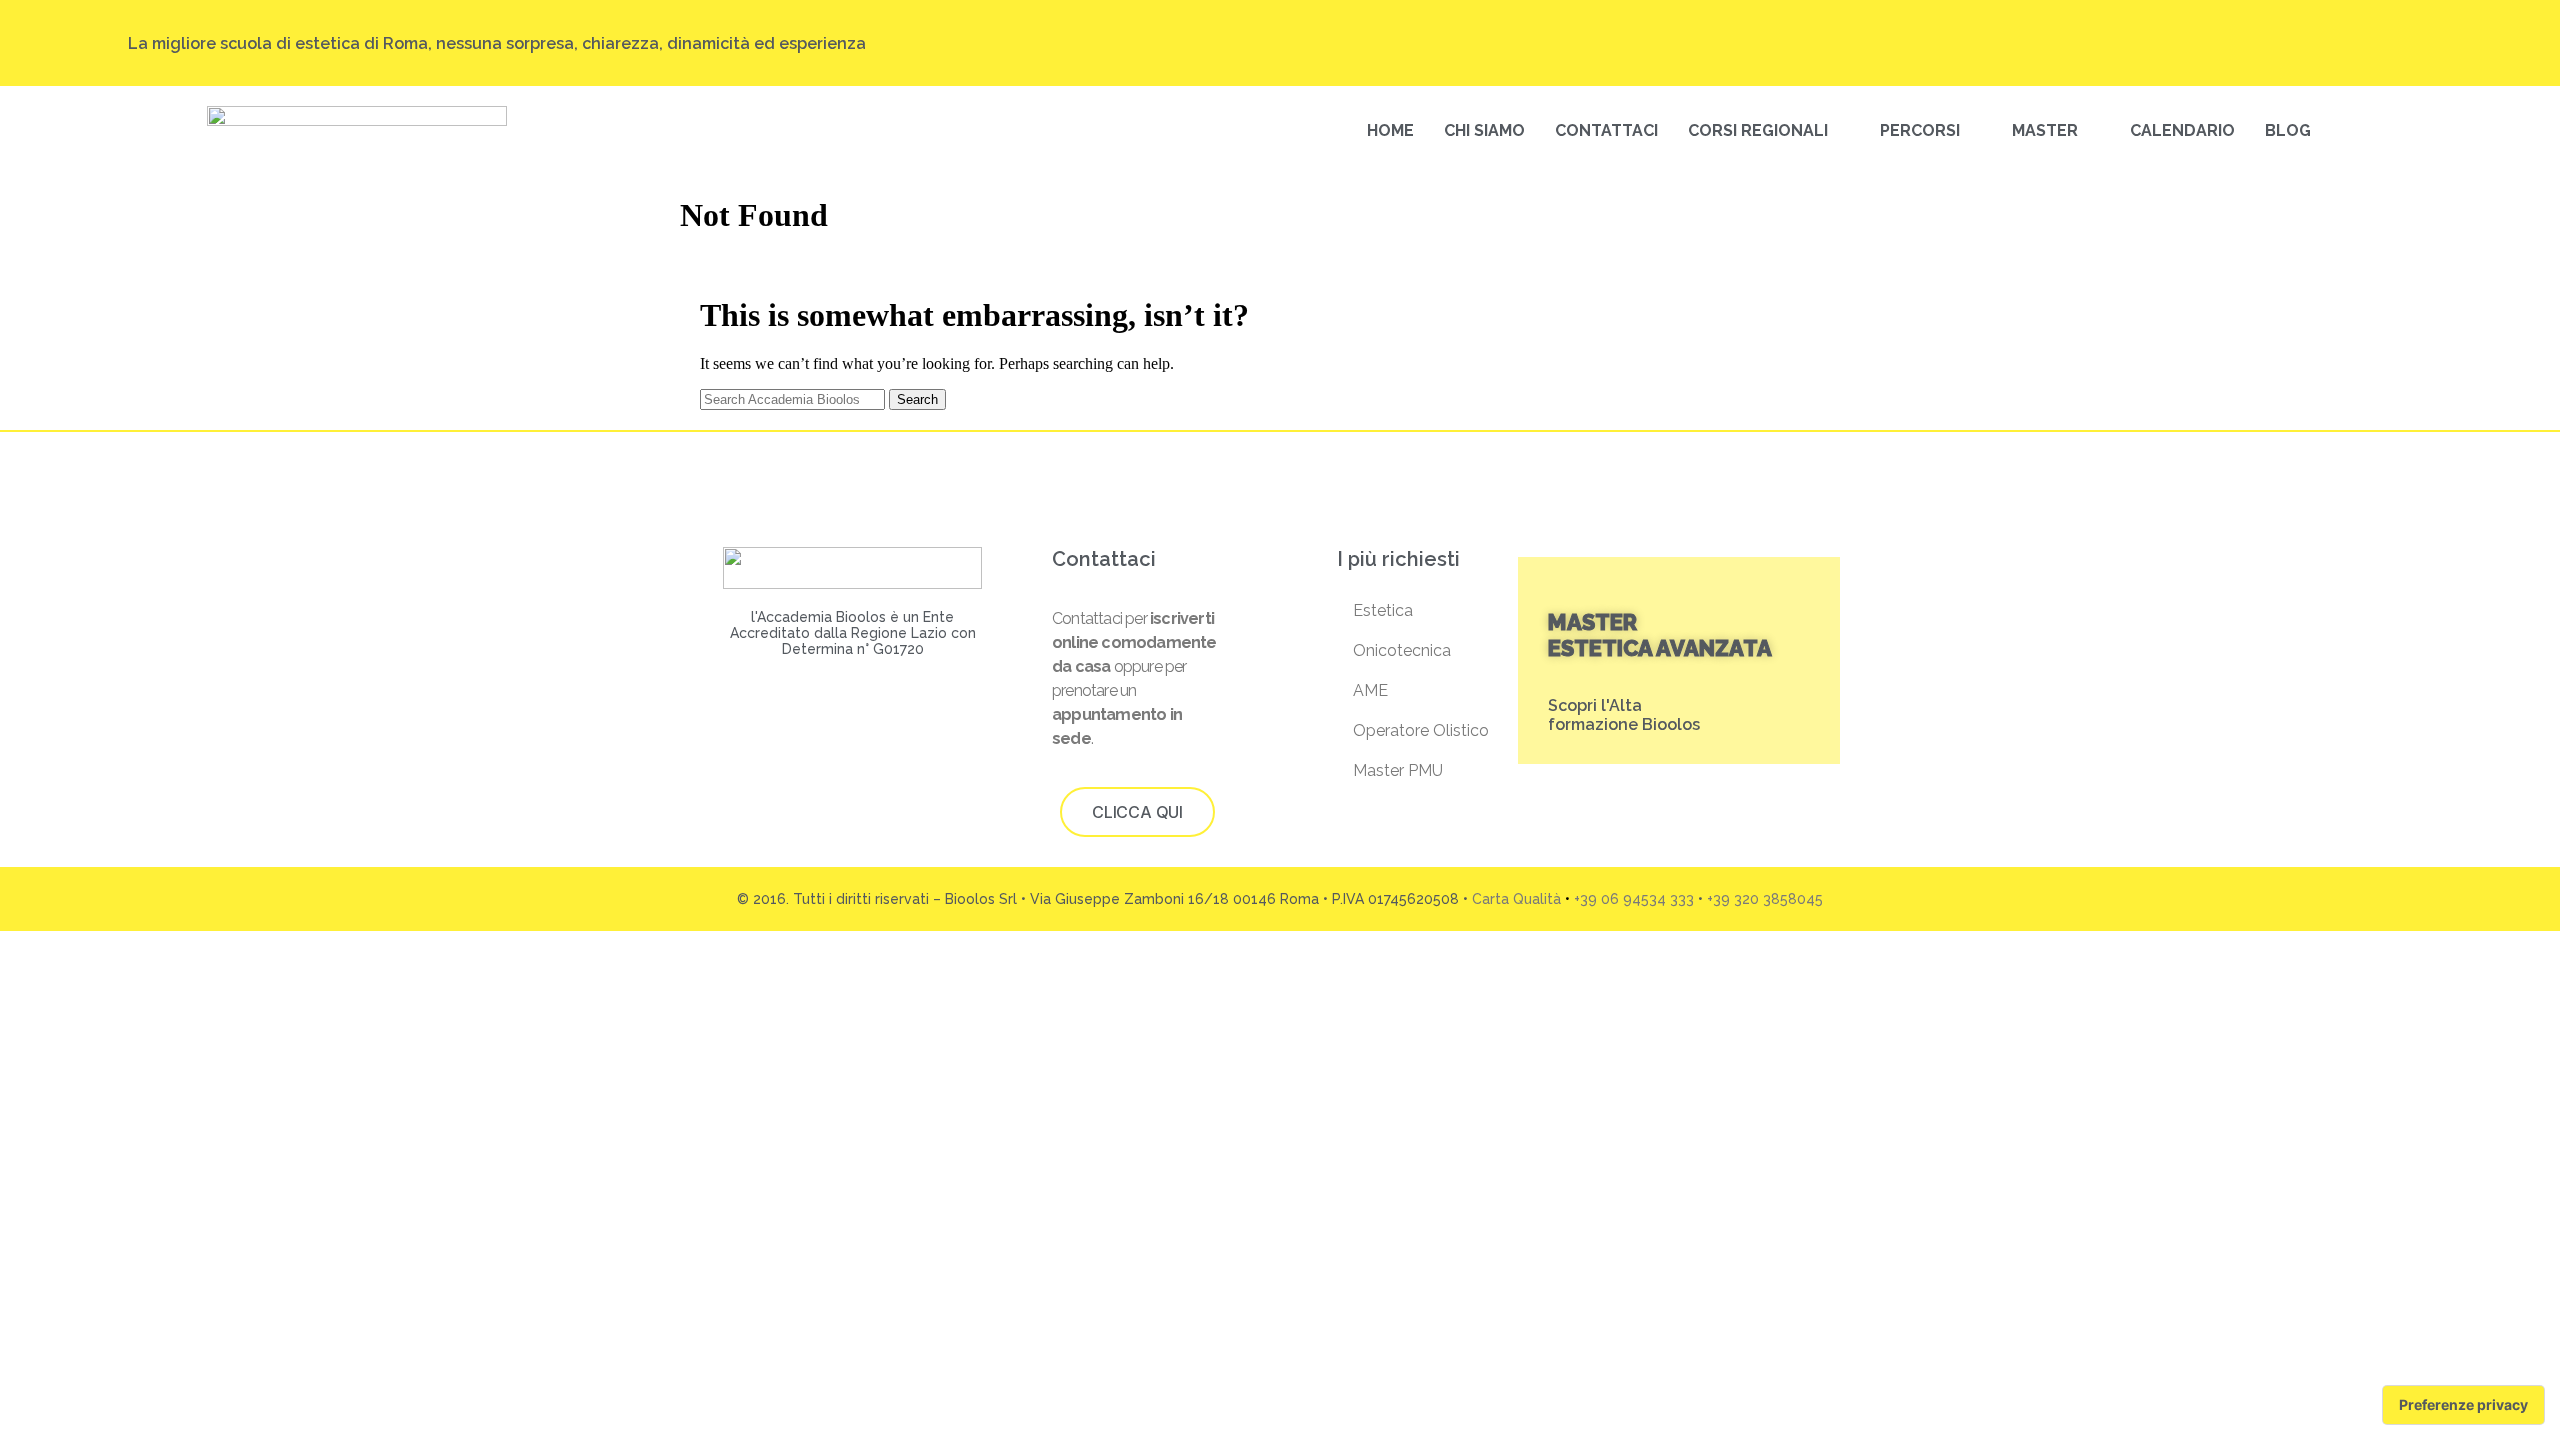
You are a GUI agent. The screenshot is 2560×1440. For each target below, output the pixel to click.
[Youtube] (2385, 43)
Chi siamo (1484, 130)
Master (2045, 130)
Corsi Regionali (1758, 130)
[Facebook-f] (2347, 43)
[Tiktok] (2309, 43)
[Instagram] (2271, 43)
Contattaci (1606, 130)
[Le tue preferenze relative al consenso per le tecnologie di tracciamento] (2463, 1405)
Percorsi (1920, 130)
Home (1390, 130)
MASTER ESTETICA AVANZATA (1660, 635)
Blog (2288, 130)
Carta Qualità (1516, 899)
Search (917, 399)
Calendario (2182, 130)
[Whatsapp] (2423, 43)
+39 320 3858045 (1765, 899)
